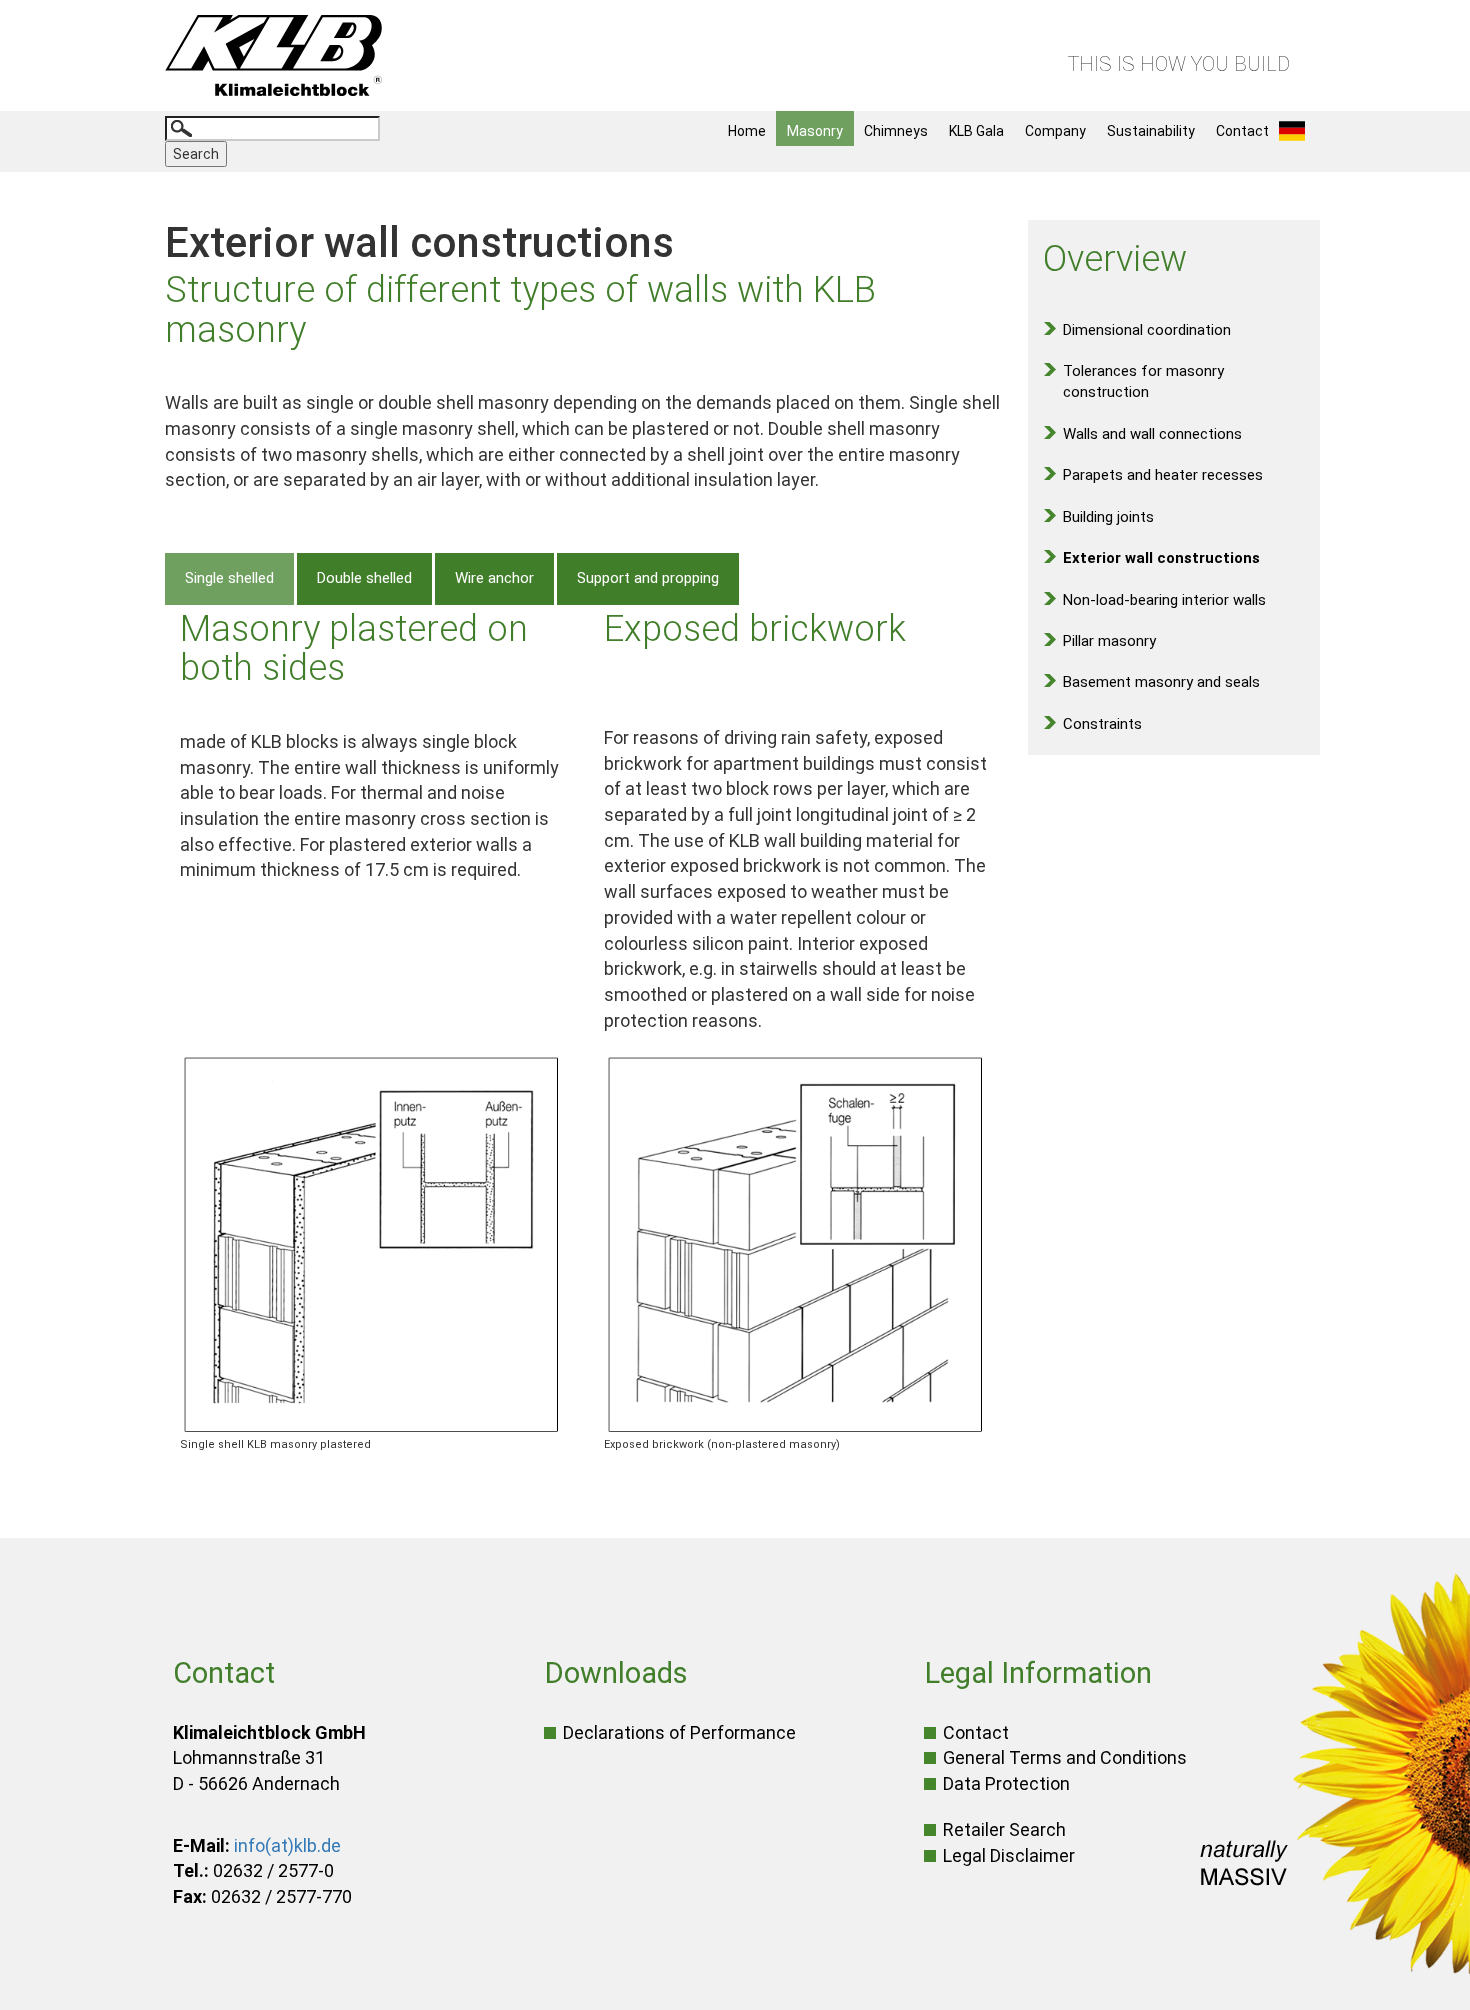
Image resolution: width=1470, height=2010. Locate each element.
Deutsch (1297, 131)
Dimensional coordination (1147, 330)
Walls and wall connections (1152, 434)
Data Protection (1006, 1783)
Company (1055, 131)
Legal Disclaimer (1009, 1855)
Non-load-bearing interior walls (1164, 600)
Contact (1242, 131)
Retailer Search (1004, 1829)
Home (747, 131)
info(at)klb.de (287, 1845)
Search (196, 154)
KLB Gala (976, 131)
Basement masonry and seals (1161, 682)
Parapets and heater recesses (1163, 475)
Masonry (815, 131)
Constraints (1102, 724)
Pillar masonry (1109, 641)
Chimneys (896, 131)
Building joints (1108, 517)
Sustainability (1151, 131)
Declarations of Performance (679, 1732)
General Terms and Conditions (1065, 1757)
